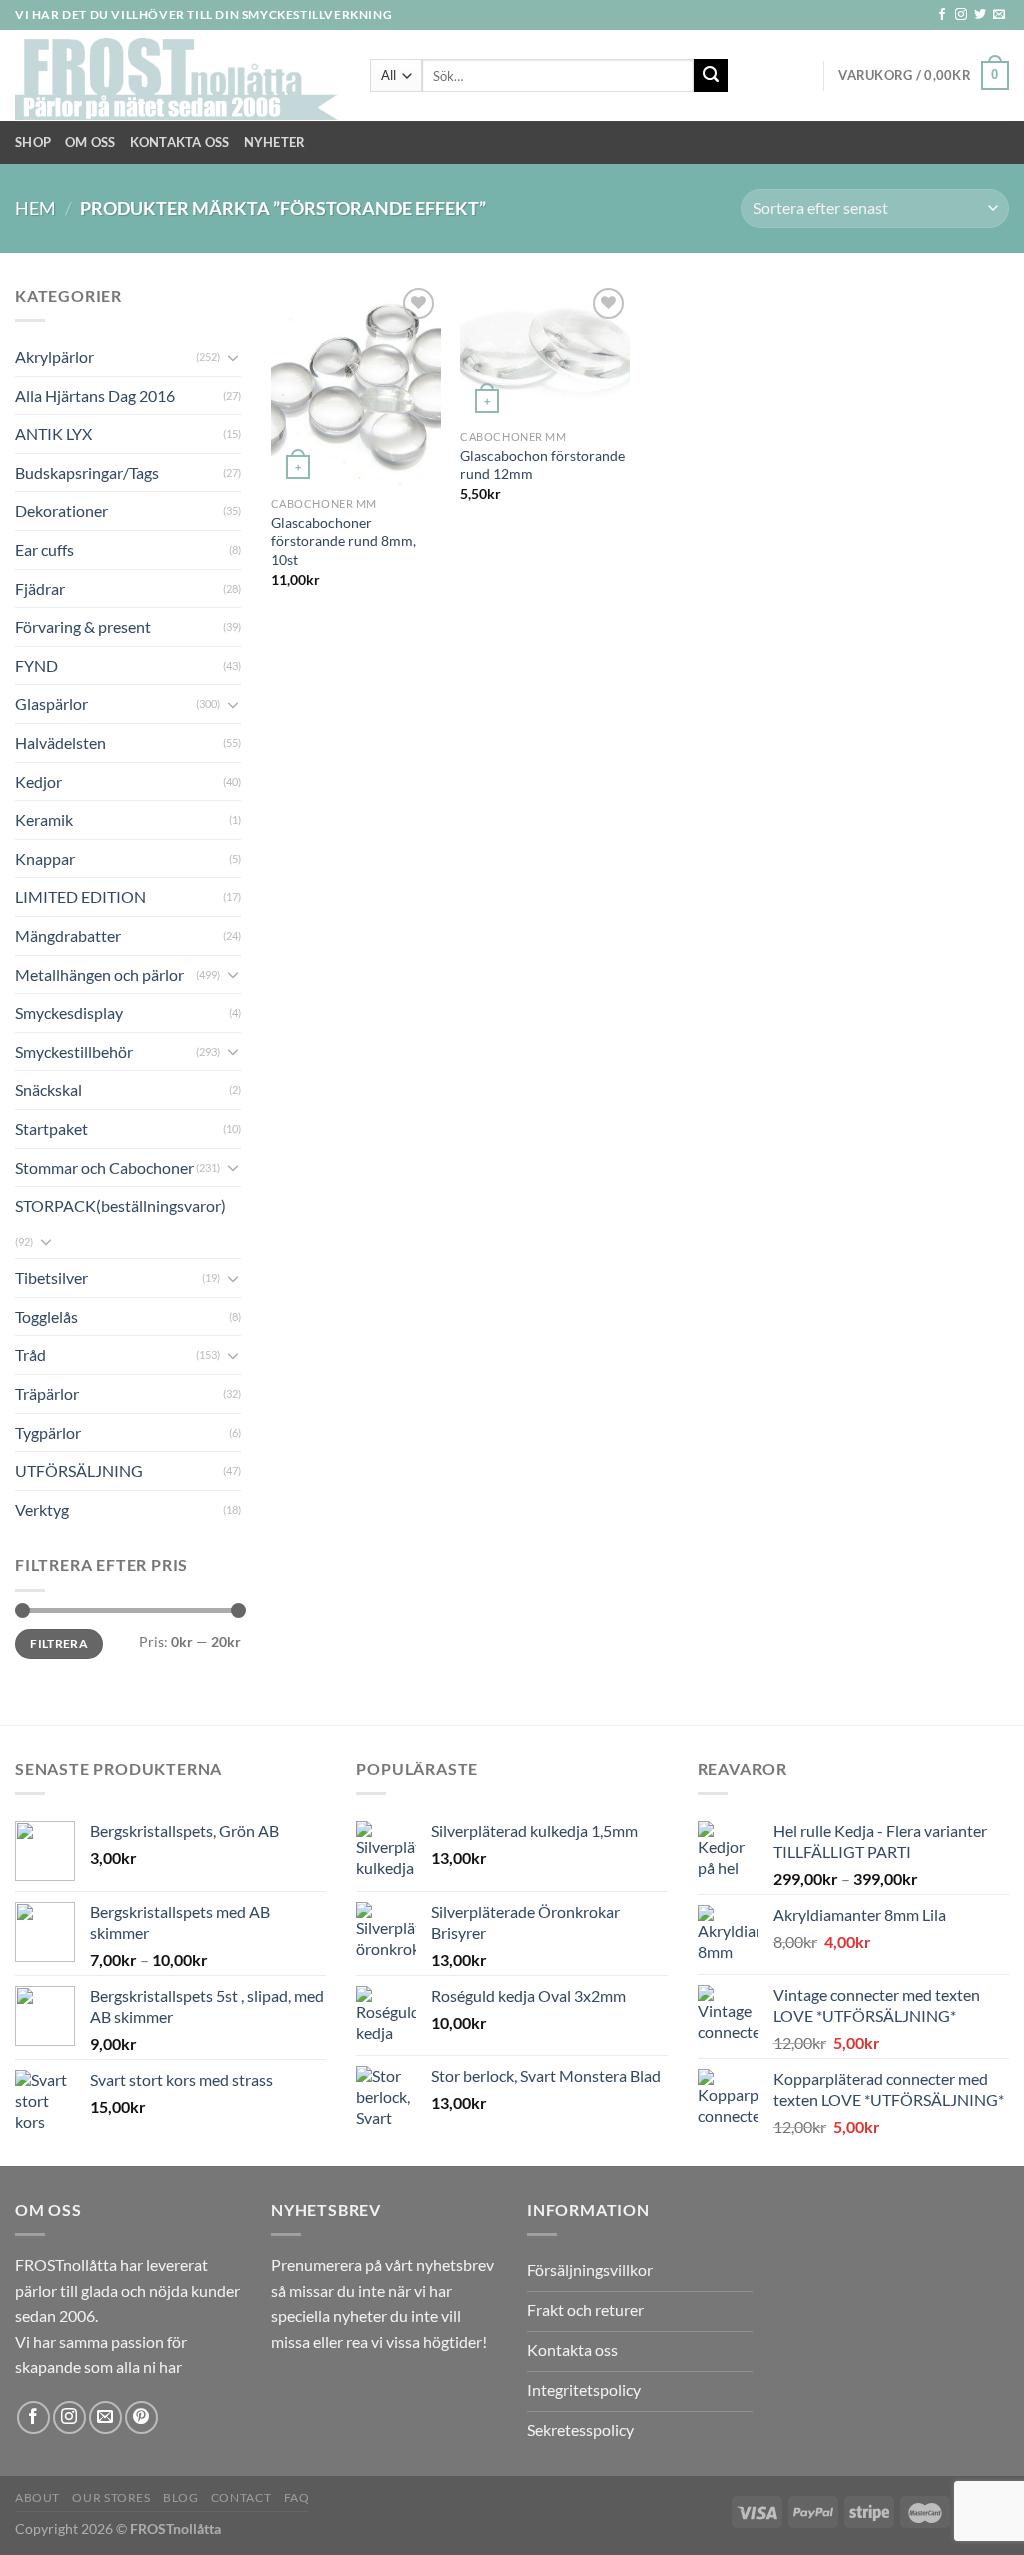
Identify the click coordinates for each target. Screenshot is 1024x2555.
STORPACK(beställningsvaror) (120, 1205)
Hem (35, 208)
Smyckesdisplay (69, 1012)
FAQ (297, 2497)
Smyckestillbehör (74, 1051)
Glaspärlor (51, 703)
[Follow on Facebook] (942, 15)
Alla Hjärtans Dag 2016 (95, 395)
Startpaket (51, 1128)
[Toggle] (233, 357)
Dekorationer (61, 510)
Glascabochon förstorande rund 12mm (542, 465)
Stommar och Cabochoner (104, 1167)
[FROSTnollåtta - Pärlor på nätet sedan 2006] (177, 76)
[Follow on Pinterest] (141, 2417)
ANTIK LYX (53, 433)
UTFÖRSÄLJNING (79, 1470)
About (37, 2497)
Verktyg (42, 1509)
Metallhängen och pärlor (99, 974)
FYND (36, 665)
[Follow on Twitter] (980, 15)
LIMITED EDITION (80, 896)
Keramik (44, 819)
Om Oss (90, 142)
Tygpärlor (48, 1432)
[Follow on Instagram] (961, 15)
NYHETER (275, 142)
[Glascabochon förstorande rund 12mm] (545, 351)
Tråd (30, 1354)
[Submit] (711, 76)
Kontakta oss (180, 142)
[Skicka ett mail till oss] (999, 15)
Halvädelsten (60, 742)
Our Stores (111, 2497)
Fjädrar (40, 588)
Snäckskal (48, 1089)
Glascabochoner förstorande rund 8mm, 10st (343, 541)
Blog (180, 2497)
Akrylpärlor (54, 356)
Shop (33, 142)
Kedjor (38, 781)
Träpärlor (47, 1393)
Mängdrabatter (68, 935)
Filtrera (59, 1643)
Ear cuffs (44, 549)
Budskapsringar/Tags (87, 472)
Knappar (45, 858)
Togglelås (46, 1316)
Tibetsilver (51, 1277)
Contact (241, 2497)
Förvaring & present (83, 626)
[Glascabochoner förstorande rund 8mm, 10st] (356, 385)
